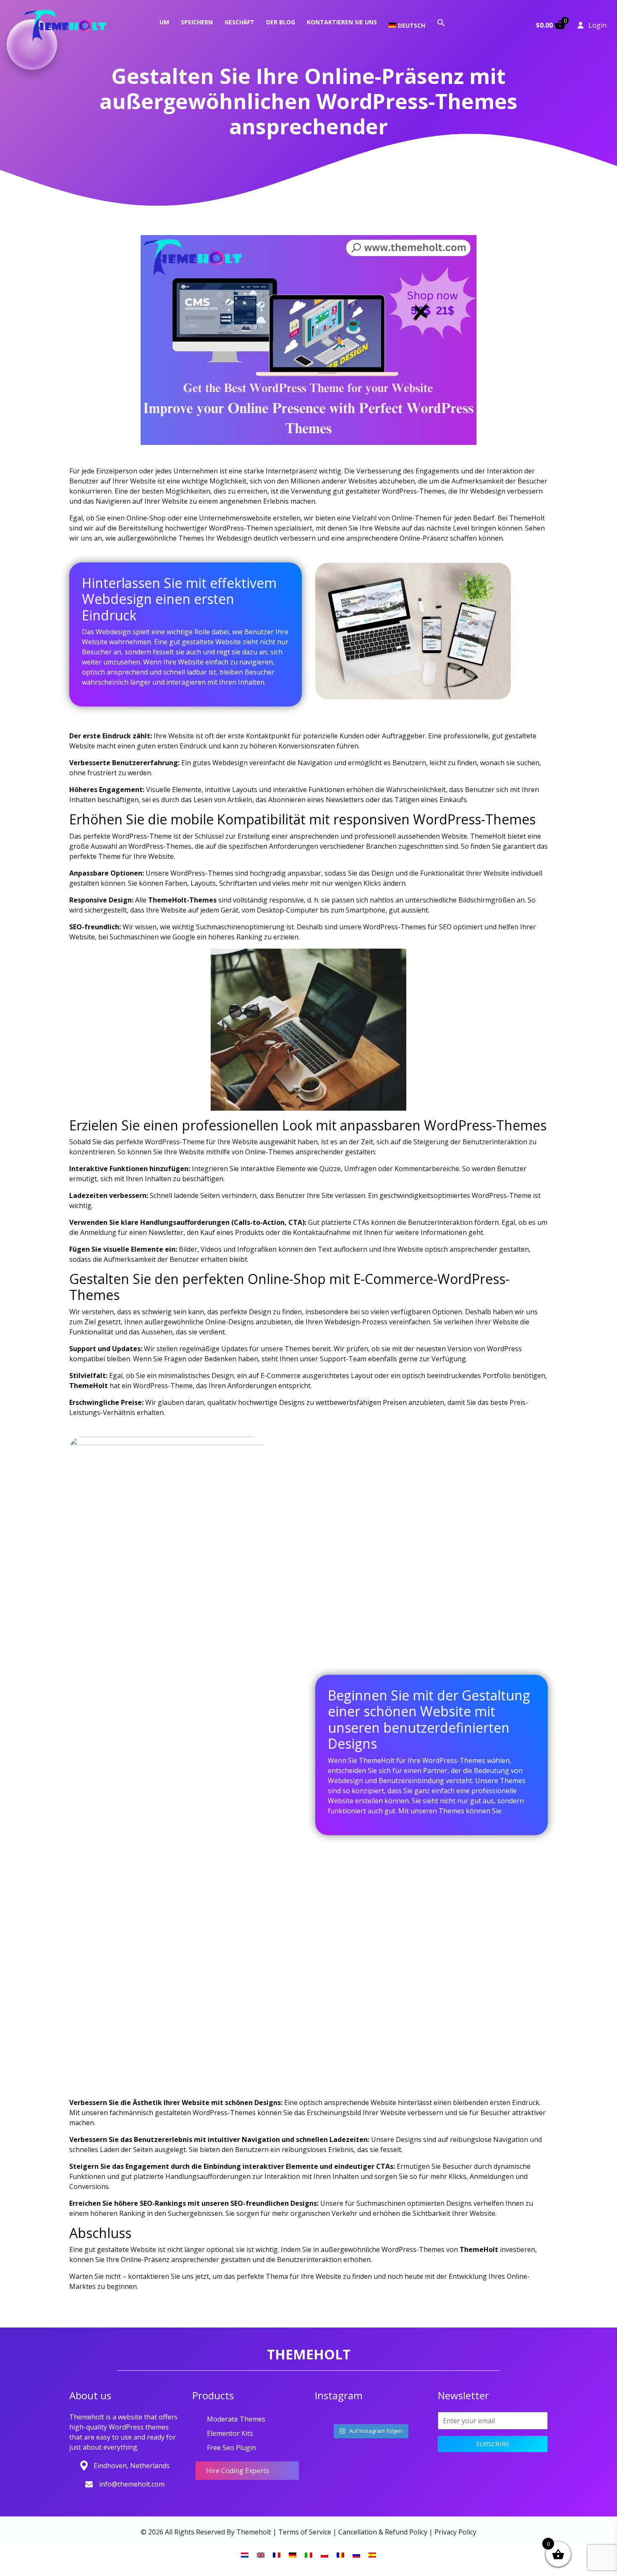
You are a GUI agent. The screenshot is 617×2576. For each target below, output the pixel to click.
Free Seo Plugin (231, 2448)
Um (164, 22)
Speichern (197, 22)
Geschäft (239, 22)
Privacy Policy (455, 2532)
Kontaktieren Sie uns (342, 22)
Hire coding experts (238, 2471)
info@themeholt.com (132, 2484)
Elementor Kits (230, 2433)
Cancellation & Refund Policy (383, 2532)
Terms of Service (305, 2532)
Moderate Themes (236, 2419)
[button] (441, 22)
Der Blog (281, 22)
